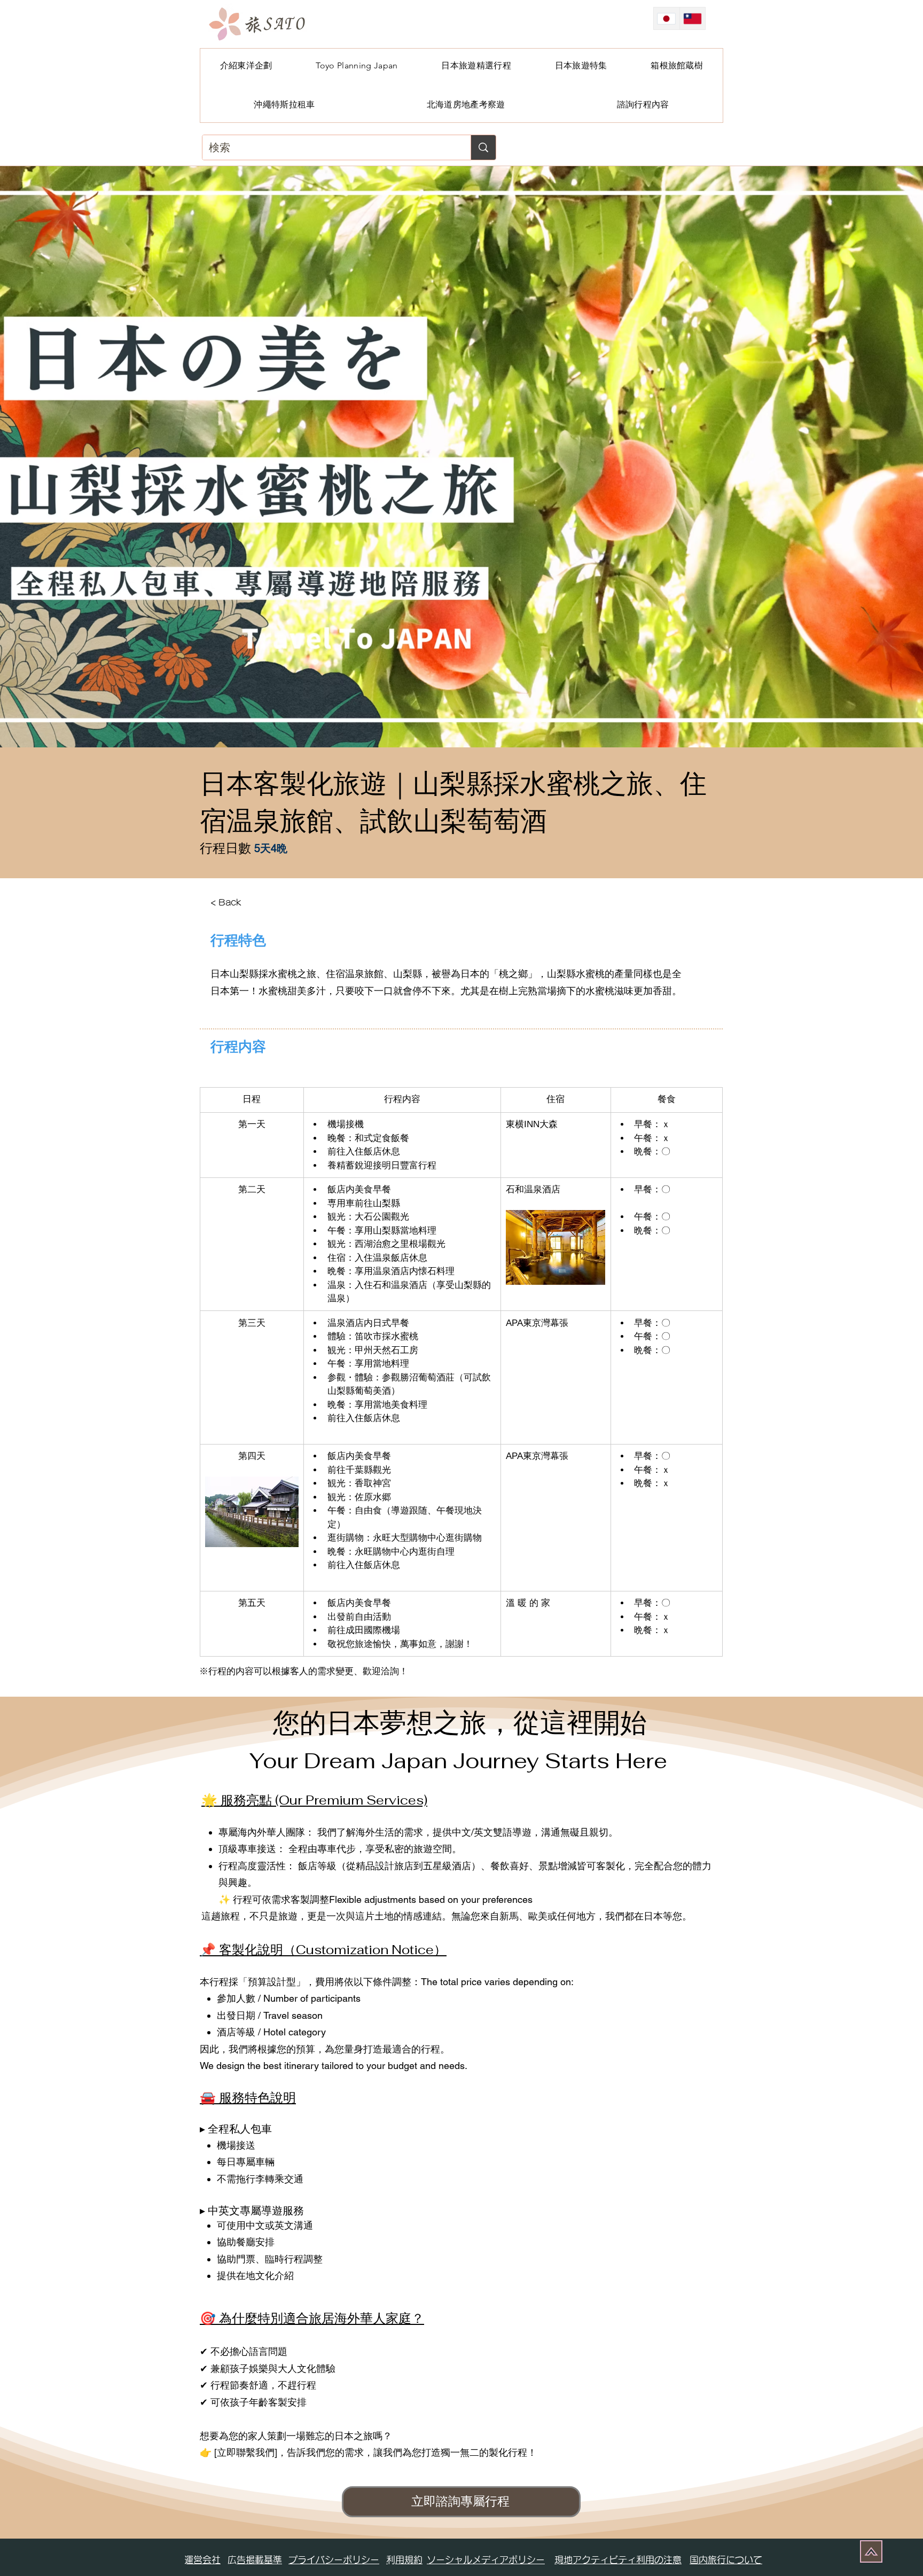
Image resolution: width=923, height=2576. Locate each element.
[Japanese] (667, 18)
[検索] (483, 147)
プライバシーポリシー (334, 2560)
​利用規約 (404, 2560)
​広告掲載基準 (255, 2560)
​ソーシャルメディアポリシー (486, 2560)
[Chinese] (693, 18)
